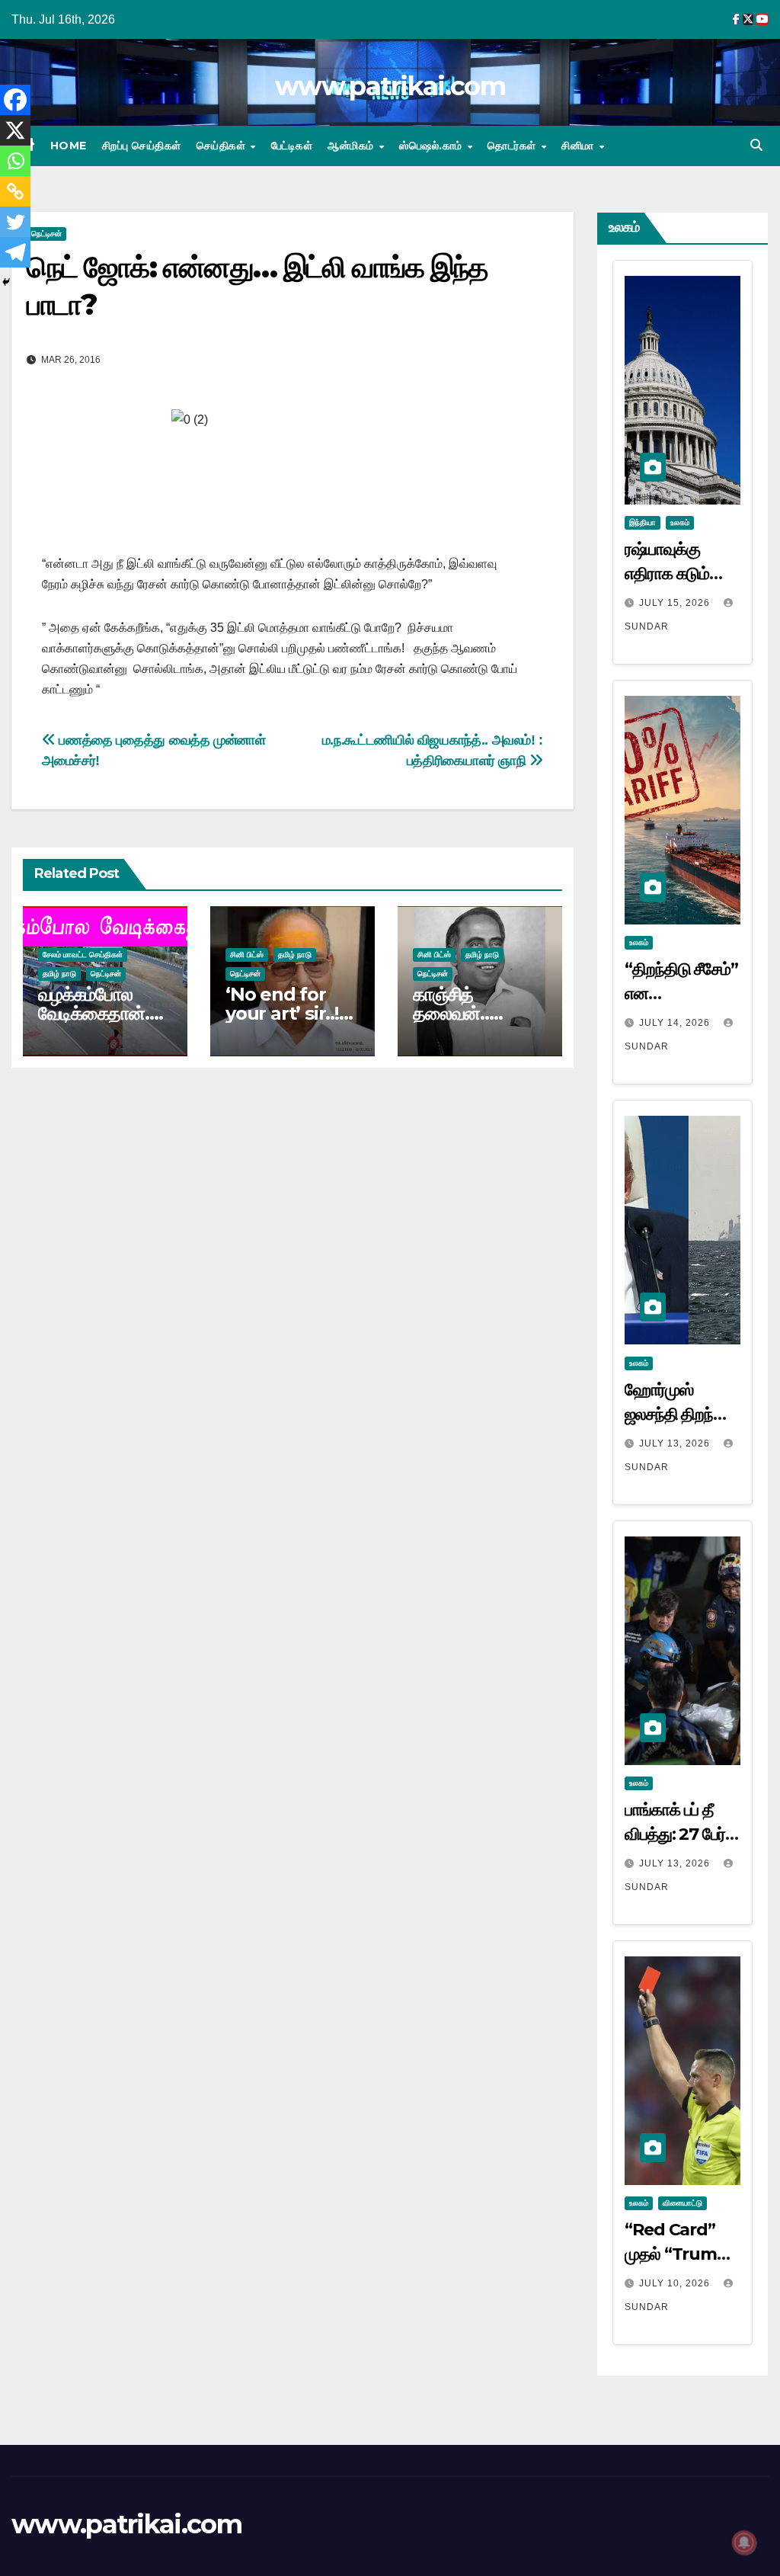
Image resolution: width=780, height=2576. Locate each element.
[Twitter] (15, 222)
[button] (756, 145)
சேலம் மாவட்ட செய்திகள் (83, 955)
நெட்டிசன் (46, 234)
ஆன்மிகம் (352, 146)
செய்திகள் (223, 146)
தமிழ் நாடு (59, 974)
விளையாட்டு (682, 2203)
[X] (15, 130)
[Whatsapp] (15, 161)
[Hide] (6, 282)
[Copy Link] (15, 191)
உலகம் (680, 522)
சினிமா (579, 146)
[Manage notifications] (744, 2542)
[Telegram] (15, 252)
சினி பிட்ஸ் (247, 955)
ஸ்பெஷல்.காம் (432, 146)
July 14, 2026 (676, 1023)
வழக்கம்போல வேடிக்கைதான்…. (100, 1004)
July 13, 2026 (676, 1443)
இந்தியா (643, 522)
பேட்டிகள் (292, 146)
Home (69, 146)
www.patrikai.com (390, 86)
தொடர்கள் (513, 146)
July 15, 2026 (676, 603)
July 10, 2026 (676, 2283)
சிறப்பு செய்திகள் (142, 146)
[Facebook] (15, 100)
